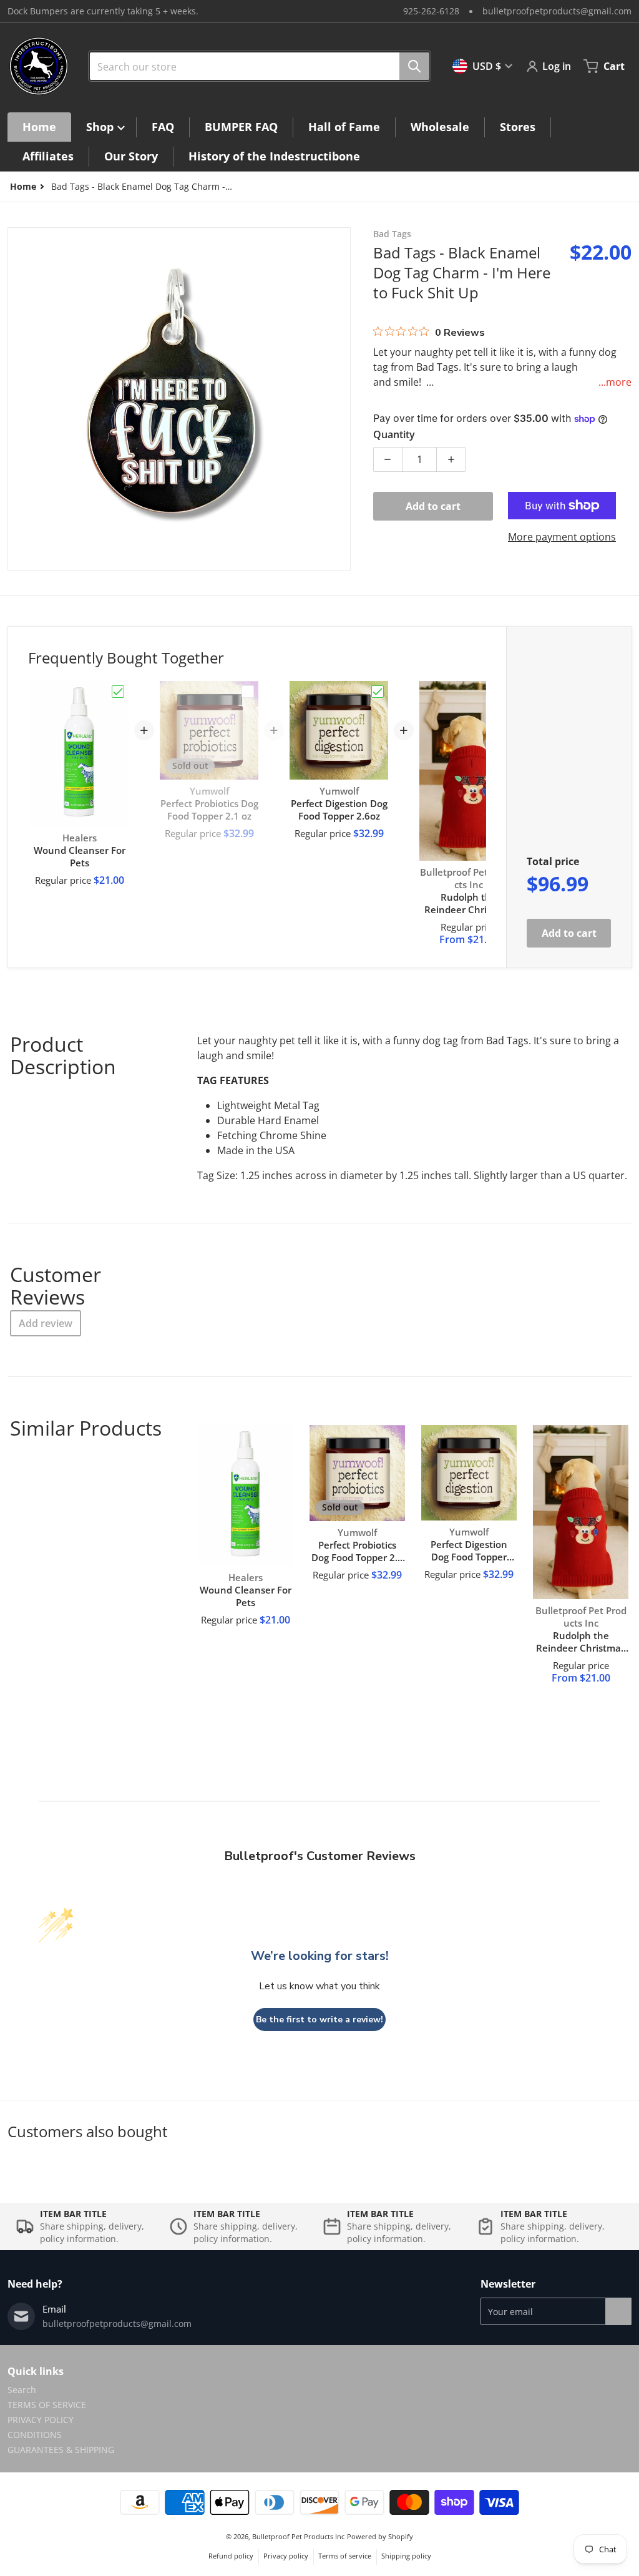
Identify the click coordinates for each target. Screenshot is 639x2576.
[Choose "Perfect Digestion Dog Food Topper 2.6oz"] (378, 692)
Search (22, 2390)
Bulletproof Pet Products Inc (298, 2536)
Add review (46, 1323)
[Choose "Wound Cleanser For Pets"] (118, 692)
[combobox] (255, 66)
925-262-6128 (431, 11)
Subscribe (618, 2311)
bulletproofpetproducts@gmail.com (557, 11)
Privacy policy (286, 2556)
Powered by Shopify (380, 2536)
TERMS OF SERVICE (47, 2405)
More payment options (562, 537)
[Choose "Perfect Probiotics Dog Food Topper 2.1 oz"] (248, 692)
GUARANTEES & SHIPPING (61, 2450)
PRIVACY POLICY (41, 2420)
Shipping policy (406, 2556)
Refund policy (231, 2556)
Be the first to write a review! (319, 2020)
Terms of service (345, 2556)
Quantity (394, 434)
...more (615, 382)
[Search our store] (414, 66)
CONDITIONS (35, 2435)
